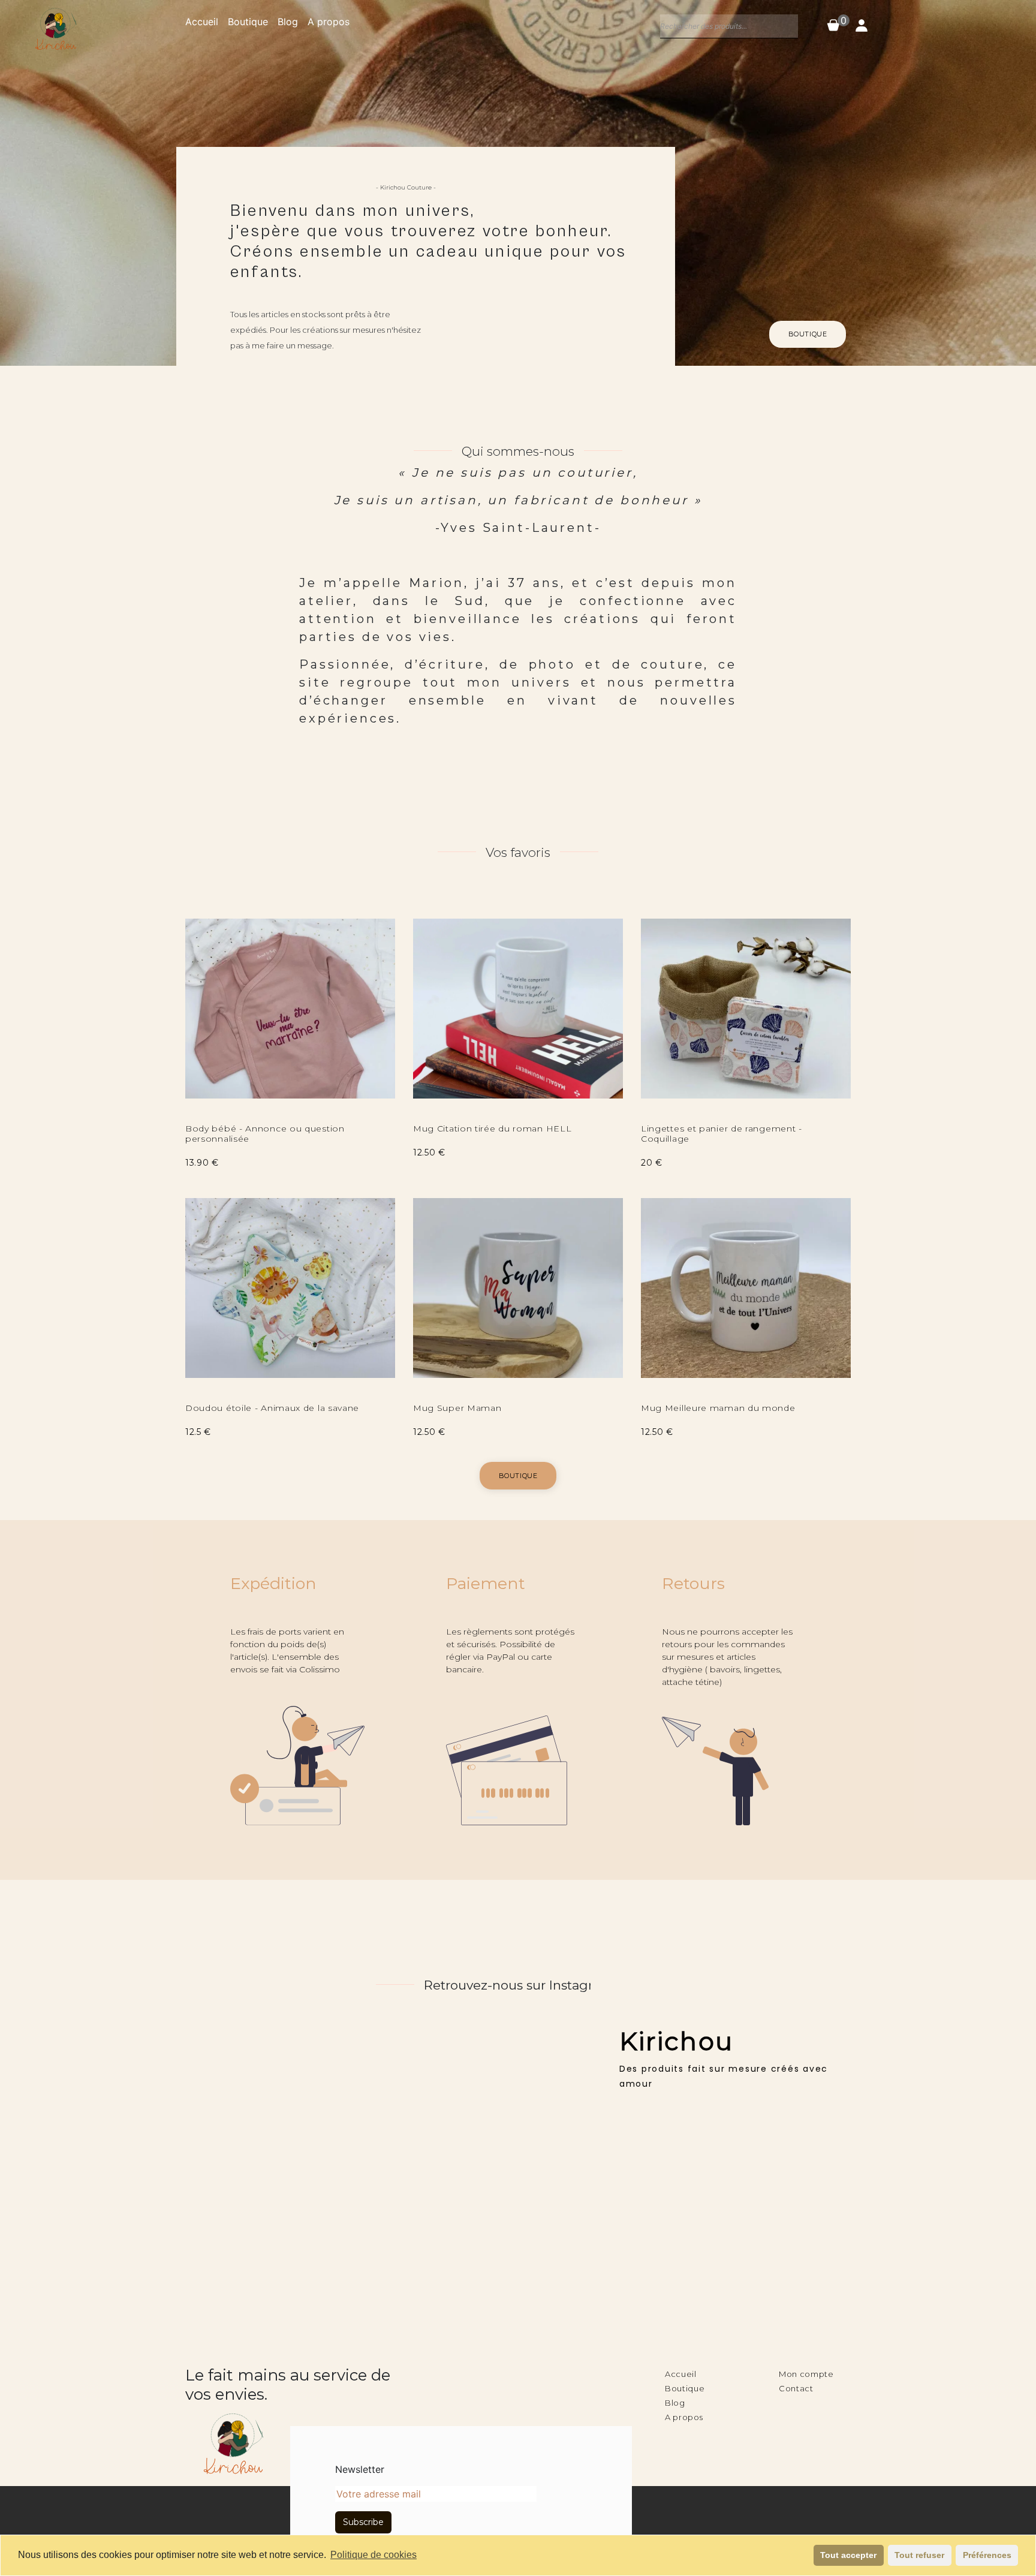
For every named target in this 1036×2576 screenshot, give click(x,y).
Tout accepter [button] (848, 2555)
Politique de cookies (374, 2555)
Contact (796, 2388)
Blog (288, 22)
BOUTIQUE (808, 334)
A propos (329, 22)
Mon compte (806, 2374)
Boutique (248, 22)
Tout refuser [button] (919, 2555)
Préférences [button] (987, 2555)
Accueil (202, 22)
